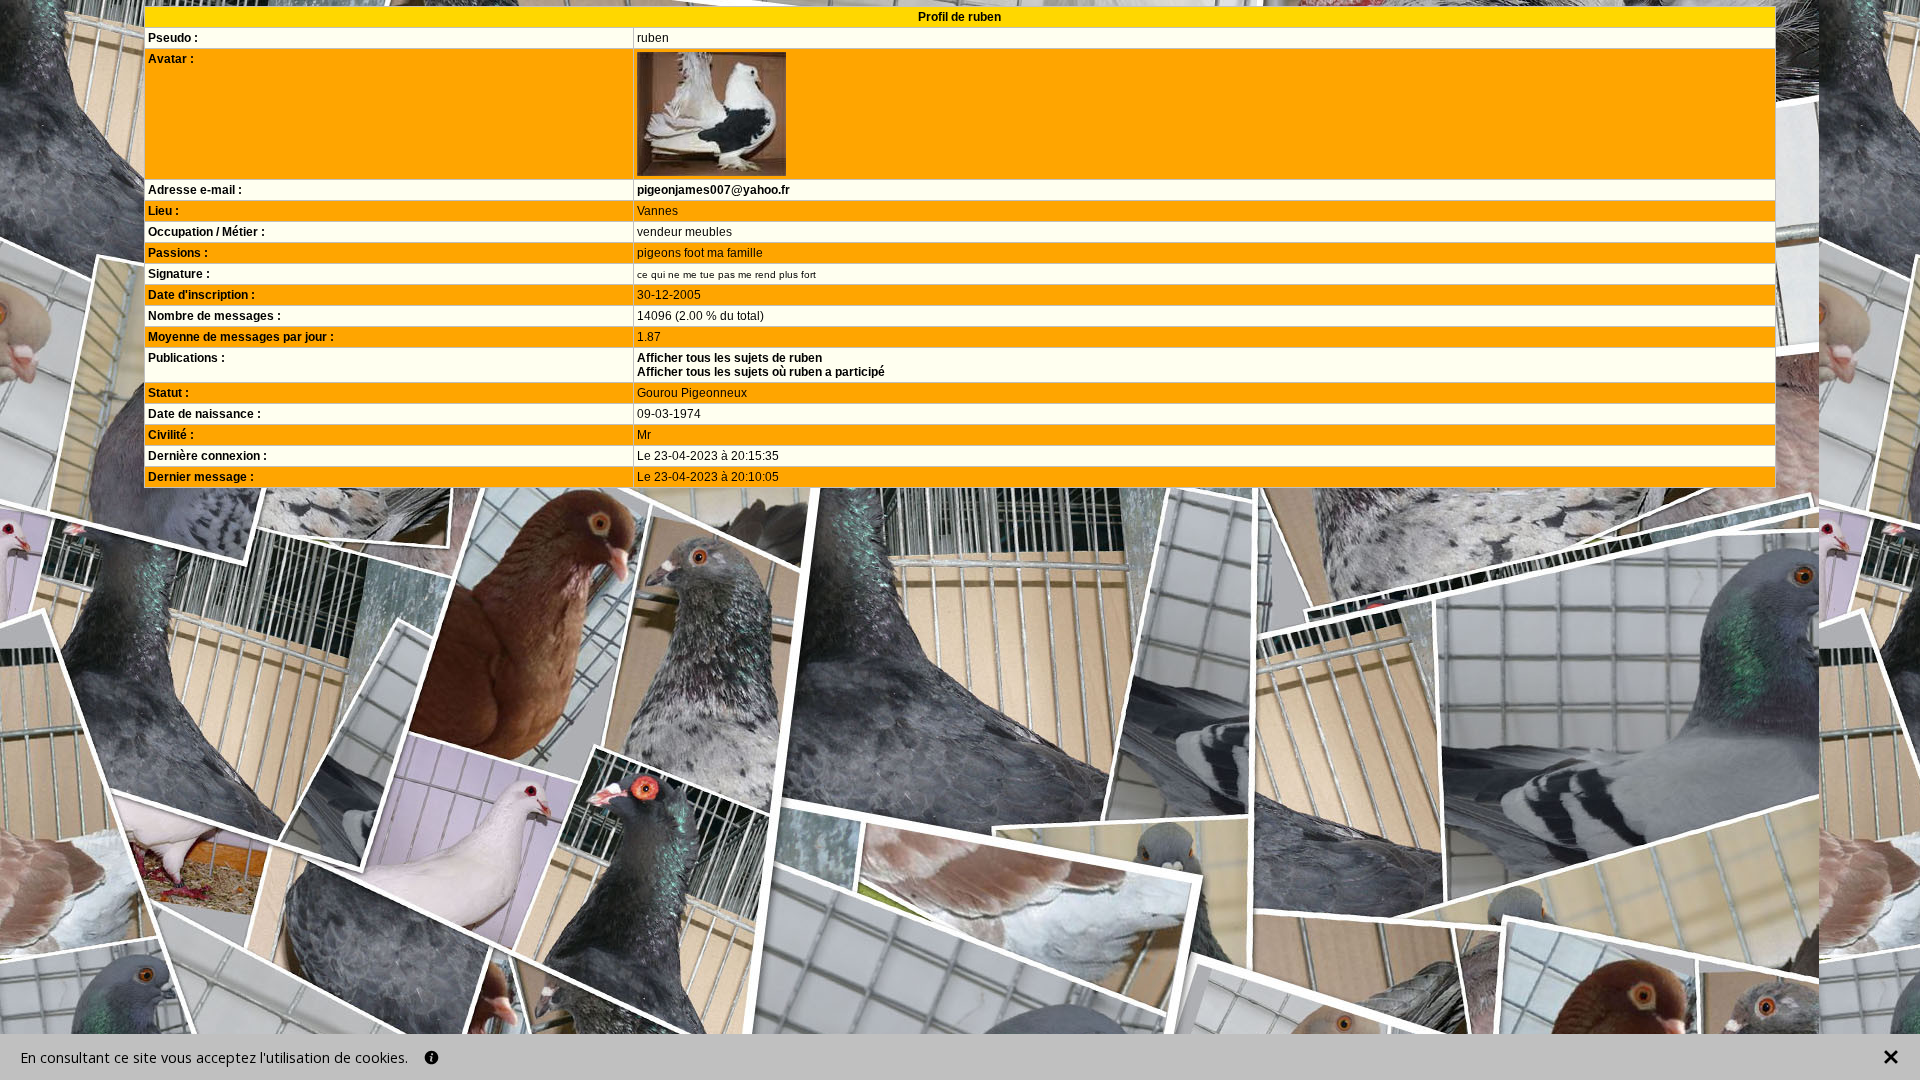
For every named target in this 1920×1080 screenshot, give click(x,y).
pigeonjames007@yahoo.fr (713, 190)
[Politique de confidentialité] (431, 1057)
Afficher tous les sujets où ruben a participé (761, 372)
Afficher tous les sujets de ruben (729, 358)
